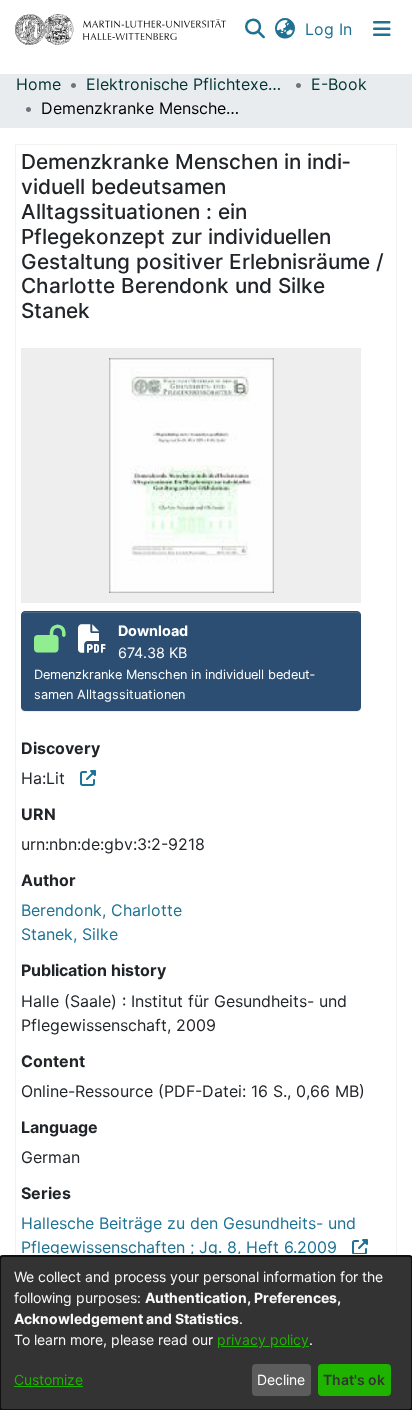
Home (38, 84)
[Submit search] (254, 29)
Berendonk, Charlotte (101, 910)
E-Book (339, 84)
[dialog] (206, 1333)
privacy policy (263, 1339)
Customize (48, 1379)
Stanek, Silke (69, 934)
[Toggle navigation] (382, 29)
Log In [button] (329, 29)
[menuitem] (284, 29)
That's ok (354, 1379)
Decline (281, 1379)
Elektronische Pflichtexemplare (186, 84)
